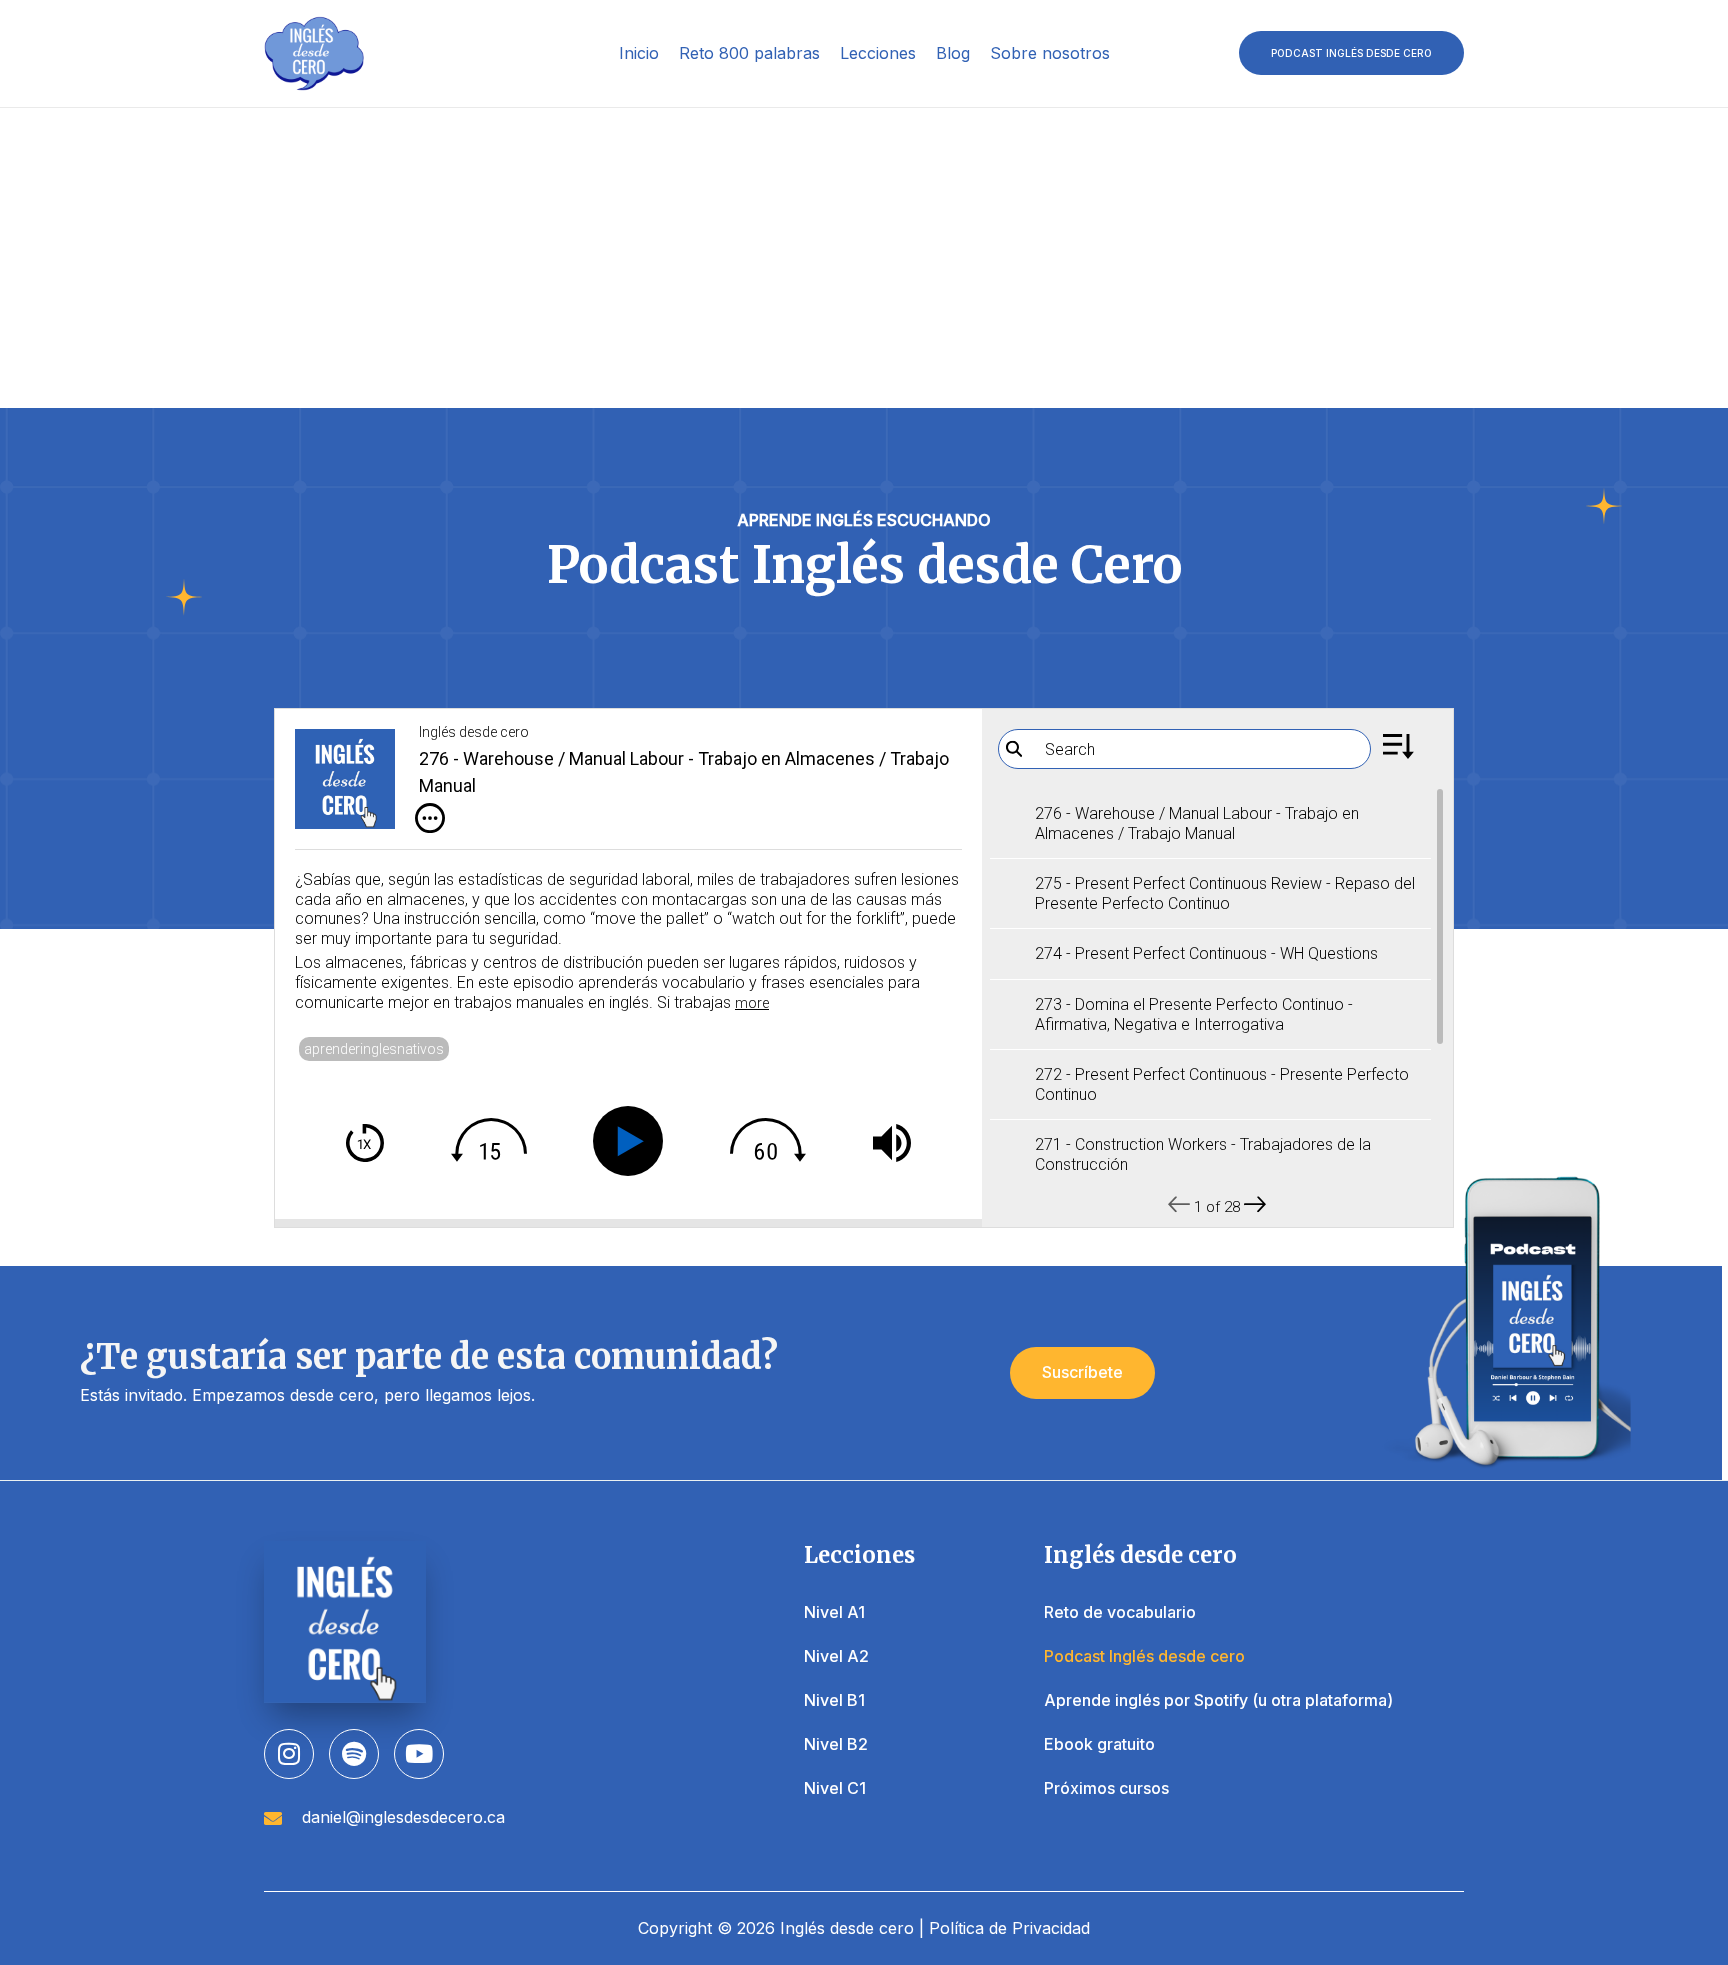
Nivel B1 (834, 1700)
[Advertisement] (864, 258)
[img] (430, 818)
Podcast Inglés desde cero (1144, 1656)
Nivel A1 (834, 1612)
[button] (1351, 53)
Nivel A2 (836, 1656)
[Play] (633, 1141)
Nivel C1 (835, 1788)
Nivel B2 (836, 1744)
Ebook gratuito (1099, 1744)
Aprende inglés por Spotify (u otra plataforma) (1218, 1700)
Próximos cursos (1106, 1788)
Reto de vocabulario (1120, 1612)
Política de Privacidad (1009, 1928)
